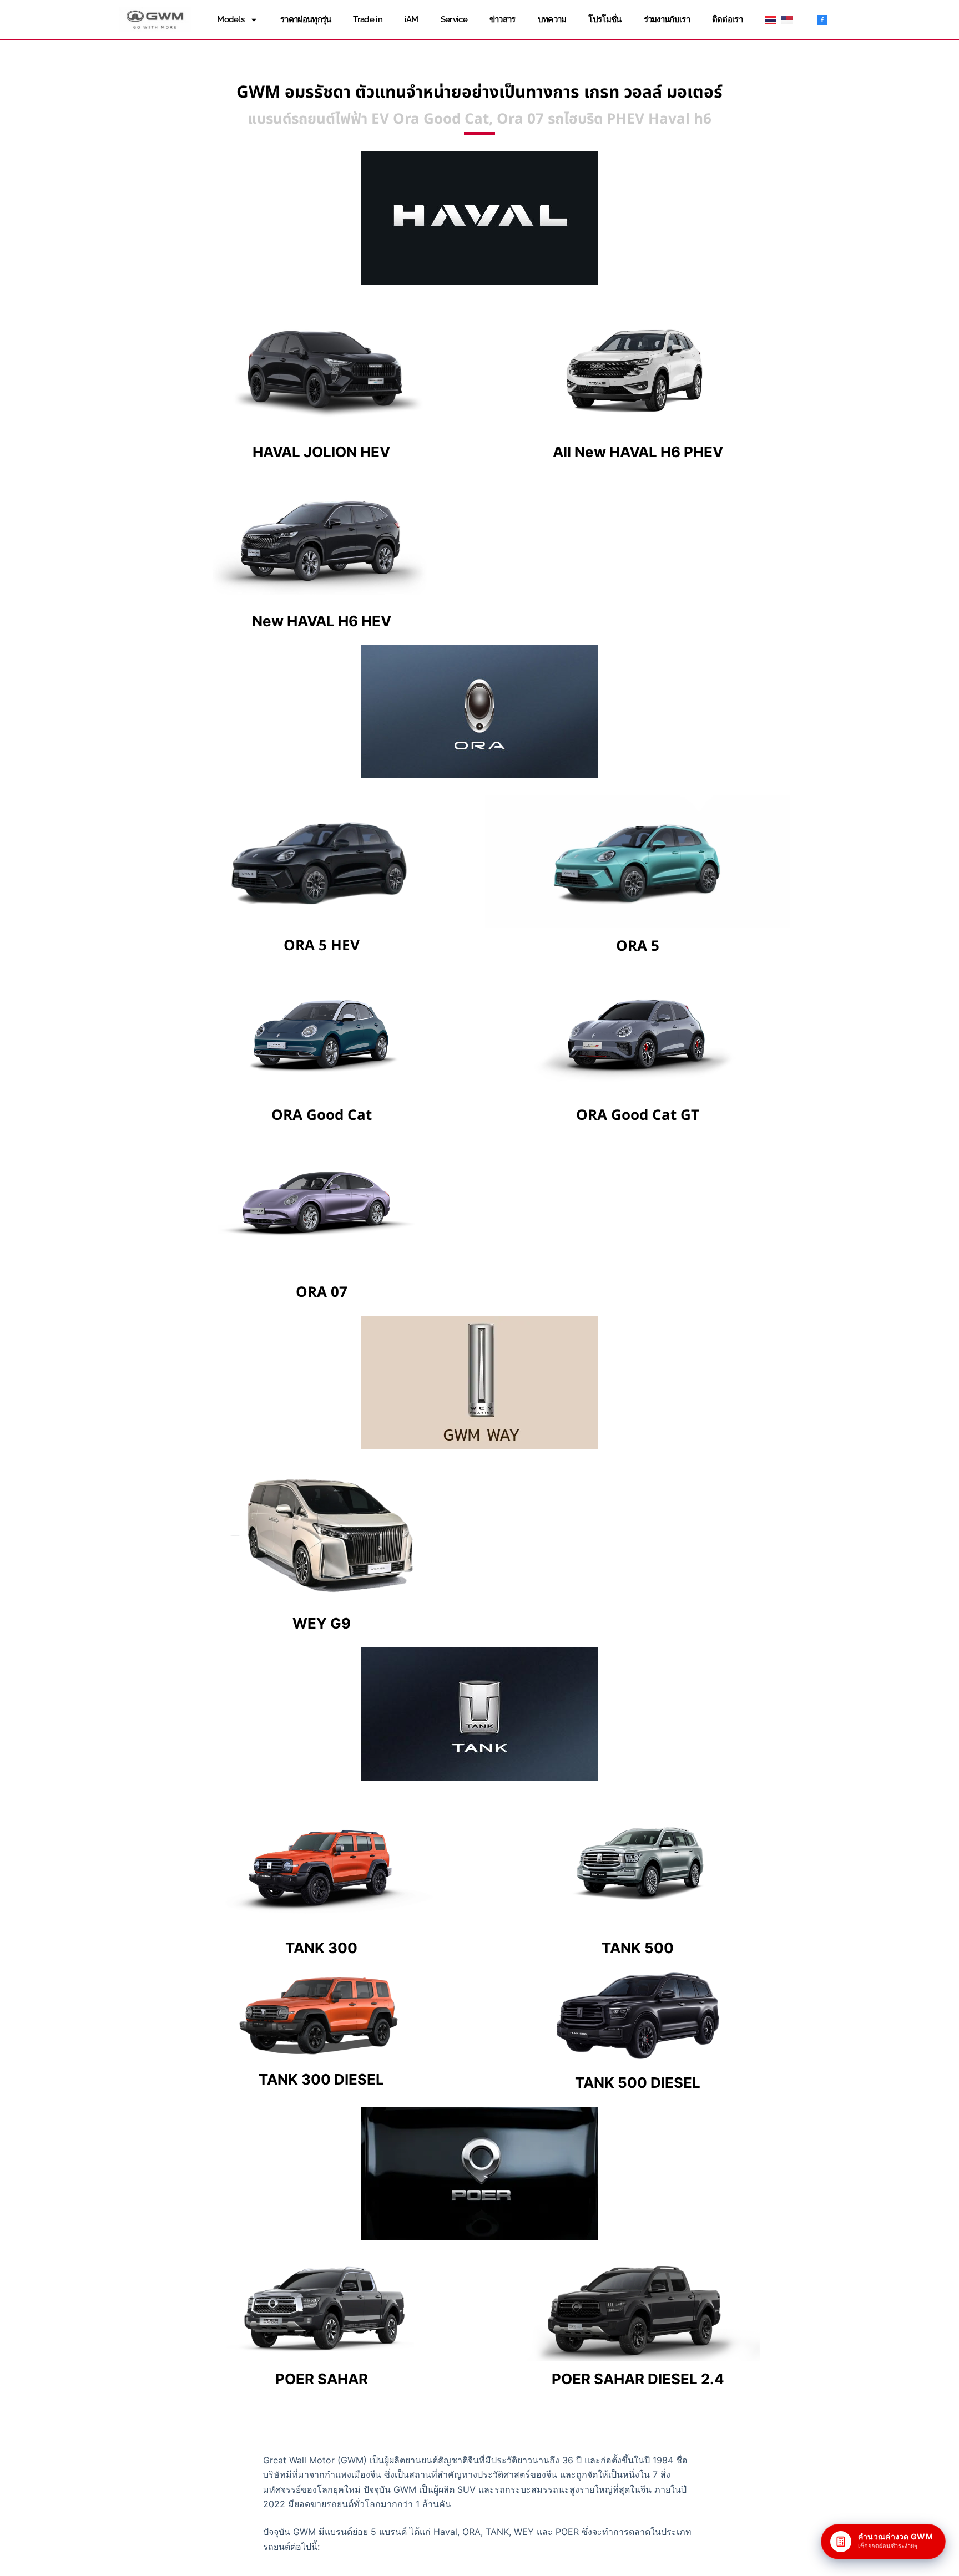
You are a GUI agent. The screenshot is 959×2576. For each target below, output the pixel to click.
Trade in (367, 19)
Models (231, 19)
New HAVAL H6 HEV (322, 621)
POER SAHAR (322, 2379)
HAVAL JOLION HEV (321, 452)
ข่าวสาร (503, 19)
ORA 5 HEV (322, 946)
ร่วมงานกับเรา (667, 19)
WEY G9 (322, 1623)
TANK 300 (321, 1948)
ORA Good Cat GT (638, 1115)
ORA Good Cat (322, 1115)
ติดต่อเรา (727, 19)
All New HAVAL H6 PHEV (638, 452)
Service (454, 19)
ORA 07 (322, 1292)
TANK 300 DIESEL (321, 2079)
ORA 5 (638, 946)
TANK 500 (638, 1948)
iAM (412, 19)
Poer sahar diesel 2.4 (638, 2379)
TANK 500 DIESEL (638, 2083)
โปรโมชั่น (605, 19)
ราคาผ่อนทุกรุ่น (306, 19)
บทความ (552, 19)
